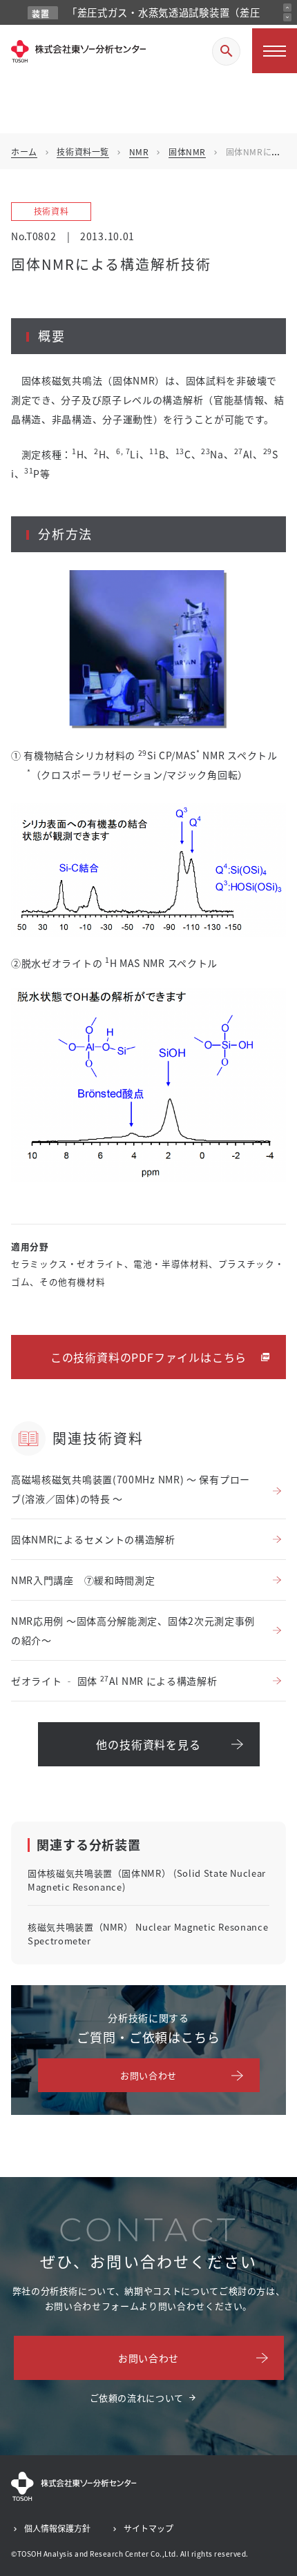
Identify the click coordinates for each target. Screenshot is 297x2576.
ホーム (24, 152)
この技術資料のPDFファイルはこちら (148, 1357)
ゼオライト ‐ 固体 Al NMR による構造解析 (114, 1680)
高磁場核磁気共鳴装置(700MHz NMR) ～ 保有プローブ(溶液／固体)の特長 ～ (131, 1489)
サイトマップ (148, 2528)
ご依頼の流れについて (137, 2398)
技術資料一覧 (83, 152)
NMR (139, 152)
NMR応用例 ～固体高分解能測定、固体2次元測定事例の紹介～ (133, 1630)
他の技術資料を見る (148, 1744)
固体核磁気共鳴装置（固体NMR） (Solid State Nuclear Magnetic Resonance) (147, 1880)
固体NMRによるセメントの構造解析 (93, 1539)
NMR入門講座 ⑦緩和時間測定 (83, 1580)
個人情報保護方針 (57, 2528)
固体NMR (187, 152)
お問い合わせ (148, 2075)
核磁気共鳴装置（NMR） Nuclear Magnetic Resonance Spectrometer (148, 1934)
